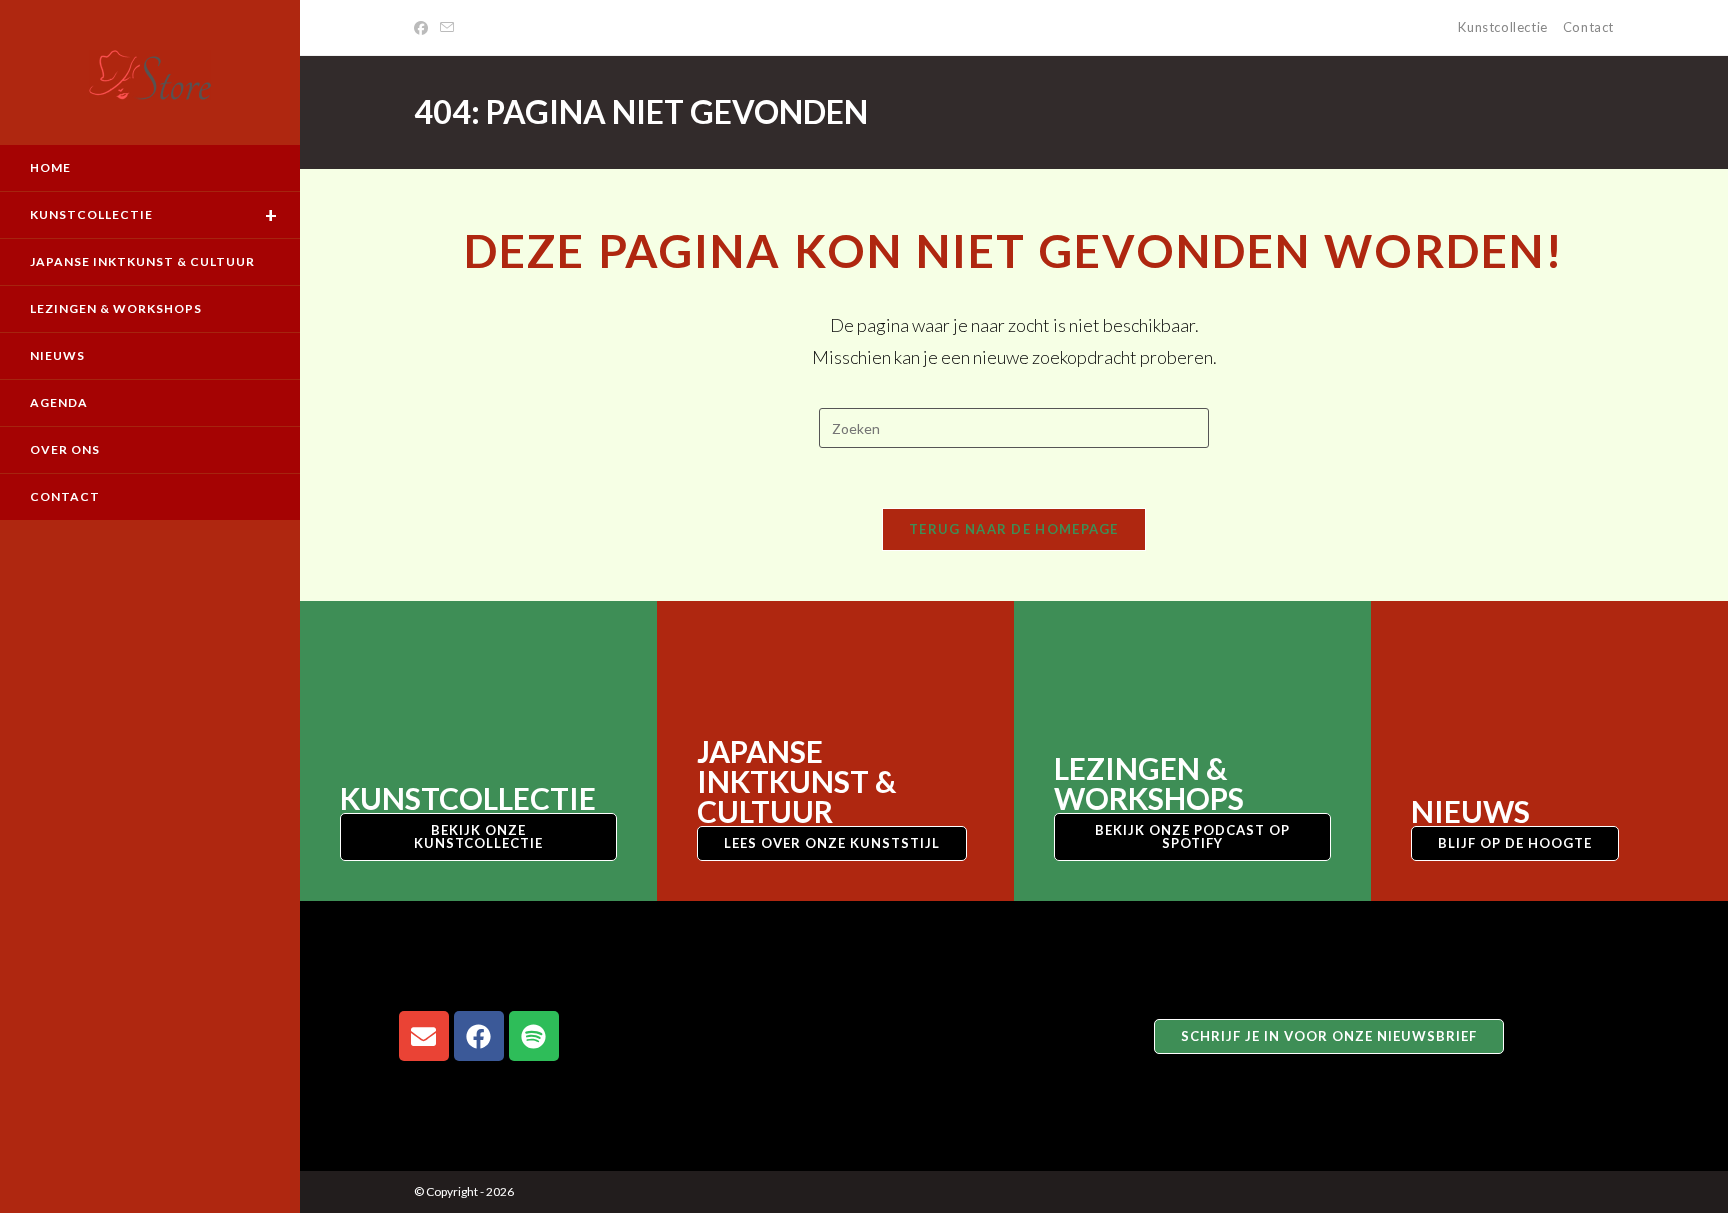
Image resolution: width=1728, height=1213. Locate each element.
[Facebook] (424, 28)
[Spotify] (534, 1036)
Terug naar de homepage (1014, 529)
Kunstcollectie (1502, 27)
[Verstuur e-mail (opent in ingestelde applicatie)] (447, 28)
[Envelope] (424, 1036)
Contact (1588, 27)
